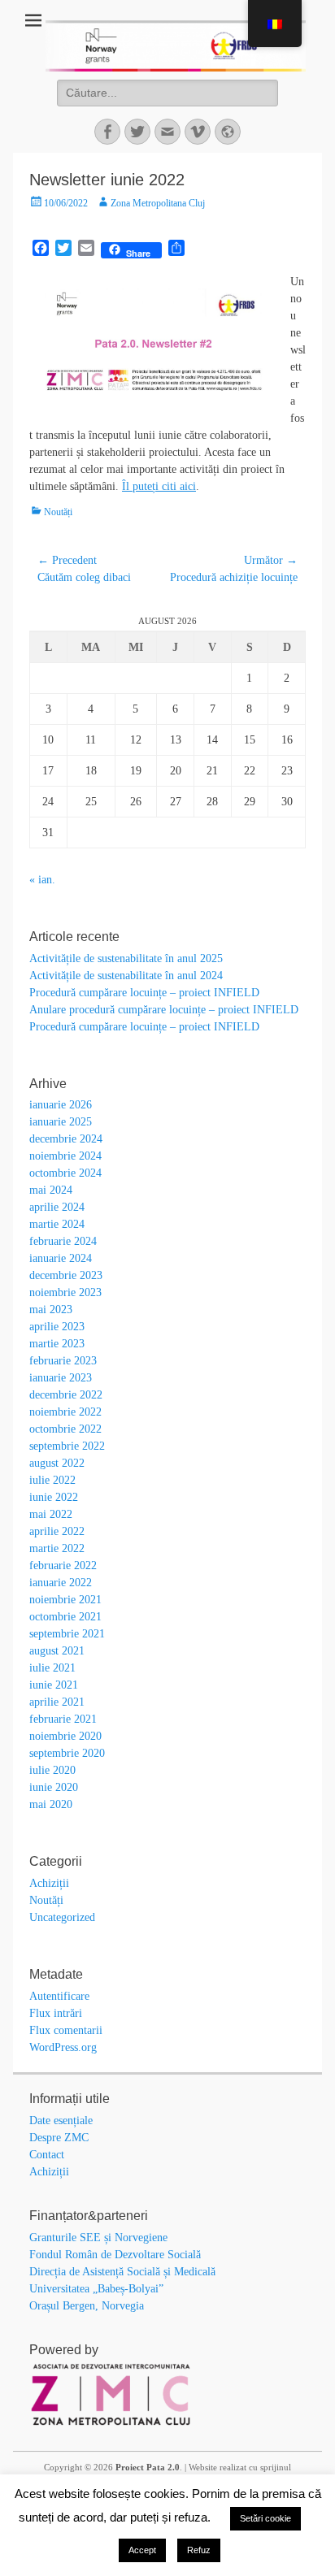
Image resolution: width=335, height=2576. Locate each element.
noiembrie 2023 (65, 1292)
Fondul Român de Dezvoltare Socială (115, 2255)
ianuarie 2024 (61, 1258)
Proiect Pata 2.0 (148, 2467)
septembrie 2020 (67, 1753)
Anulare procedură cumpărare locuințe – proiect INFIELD (164, 1010)
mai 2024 (51, 1190)
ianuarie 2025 (61, 1122)
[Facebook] (107, 132)
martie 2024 (57, 1224)
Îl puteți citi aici (159, 486)
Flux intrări (56, 2013)
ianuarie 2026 (61, 1105)
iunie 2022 (54, 1497)
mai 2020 (51, 1804)
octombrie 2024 (65, 1173)
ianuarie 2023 (61, 1378)
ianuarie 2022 (61, 1583)
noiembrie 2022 (65, 1412)
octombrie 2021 (65, 1617)
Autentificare (59, 1996)
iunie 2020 (54, 1787)
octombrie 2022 (65, 1429)
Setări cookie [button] (265, 2518)
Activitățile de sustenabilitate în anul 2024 (126, 976)
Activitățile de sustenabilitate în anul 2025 (126, 958)
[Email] (167, 132)
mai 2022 (51, 1514)
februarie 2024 (63, 1241)
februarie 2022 (63, 1566)
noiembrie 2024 (65, 1156)
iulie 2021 (52, 1668)
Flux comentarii (66, 2030)
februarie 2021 (63, 1719)
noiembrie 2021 (65, 1600)
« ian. (42, 880)
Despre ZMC (59, 2138)
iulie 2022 (52, 1480)
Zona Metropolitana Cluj (158, 203)
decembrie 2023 (66, 1275)
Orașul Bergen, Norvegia (87, 2306)
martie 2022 (57, 1548)
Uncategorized (62, 1917)
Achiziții (49, 1883)
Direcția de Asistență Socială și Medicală (122, 2272)
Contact (47, 2155)
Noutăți (58, 512)
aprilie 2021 (57, 1702)
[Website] (228, 132)
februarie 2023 (63, 1361)
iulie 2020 (52, 1770)
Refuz (199, 2550)
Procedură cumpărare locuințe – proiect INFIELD (144, 993)
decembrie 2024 (66, 1139)
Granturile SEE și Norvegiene (98, 2238)
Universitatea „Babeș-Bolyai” (96, 2289)
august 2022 (57, 1463)
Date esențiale (61, 2121)
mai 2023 (51, 1310)
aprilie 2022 (57, 1531)
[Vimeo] (198, 132)
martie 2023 (57, 1344)
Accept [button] (142, 2550)
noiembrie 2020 (65, 1736)
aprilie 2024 (57, 1207)
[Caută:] (167, 93)
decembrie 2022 (66, 1395)
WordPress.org (63, 2047)
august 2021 (57, 1651)
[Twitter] (137, 132)
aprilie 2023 (57, 1327)
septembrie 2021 (67, 1634)
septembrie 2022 (67, 1446)
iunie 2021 (54, 1685)
